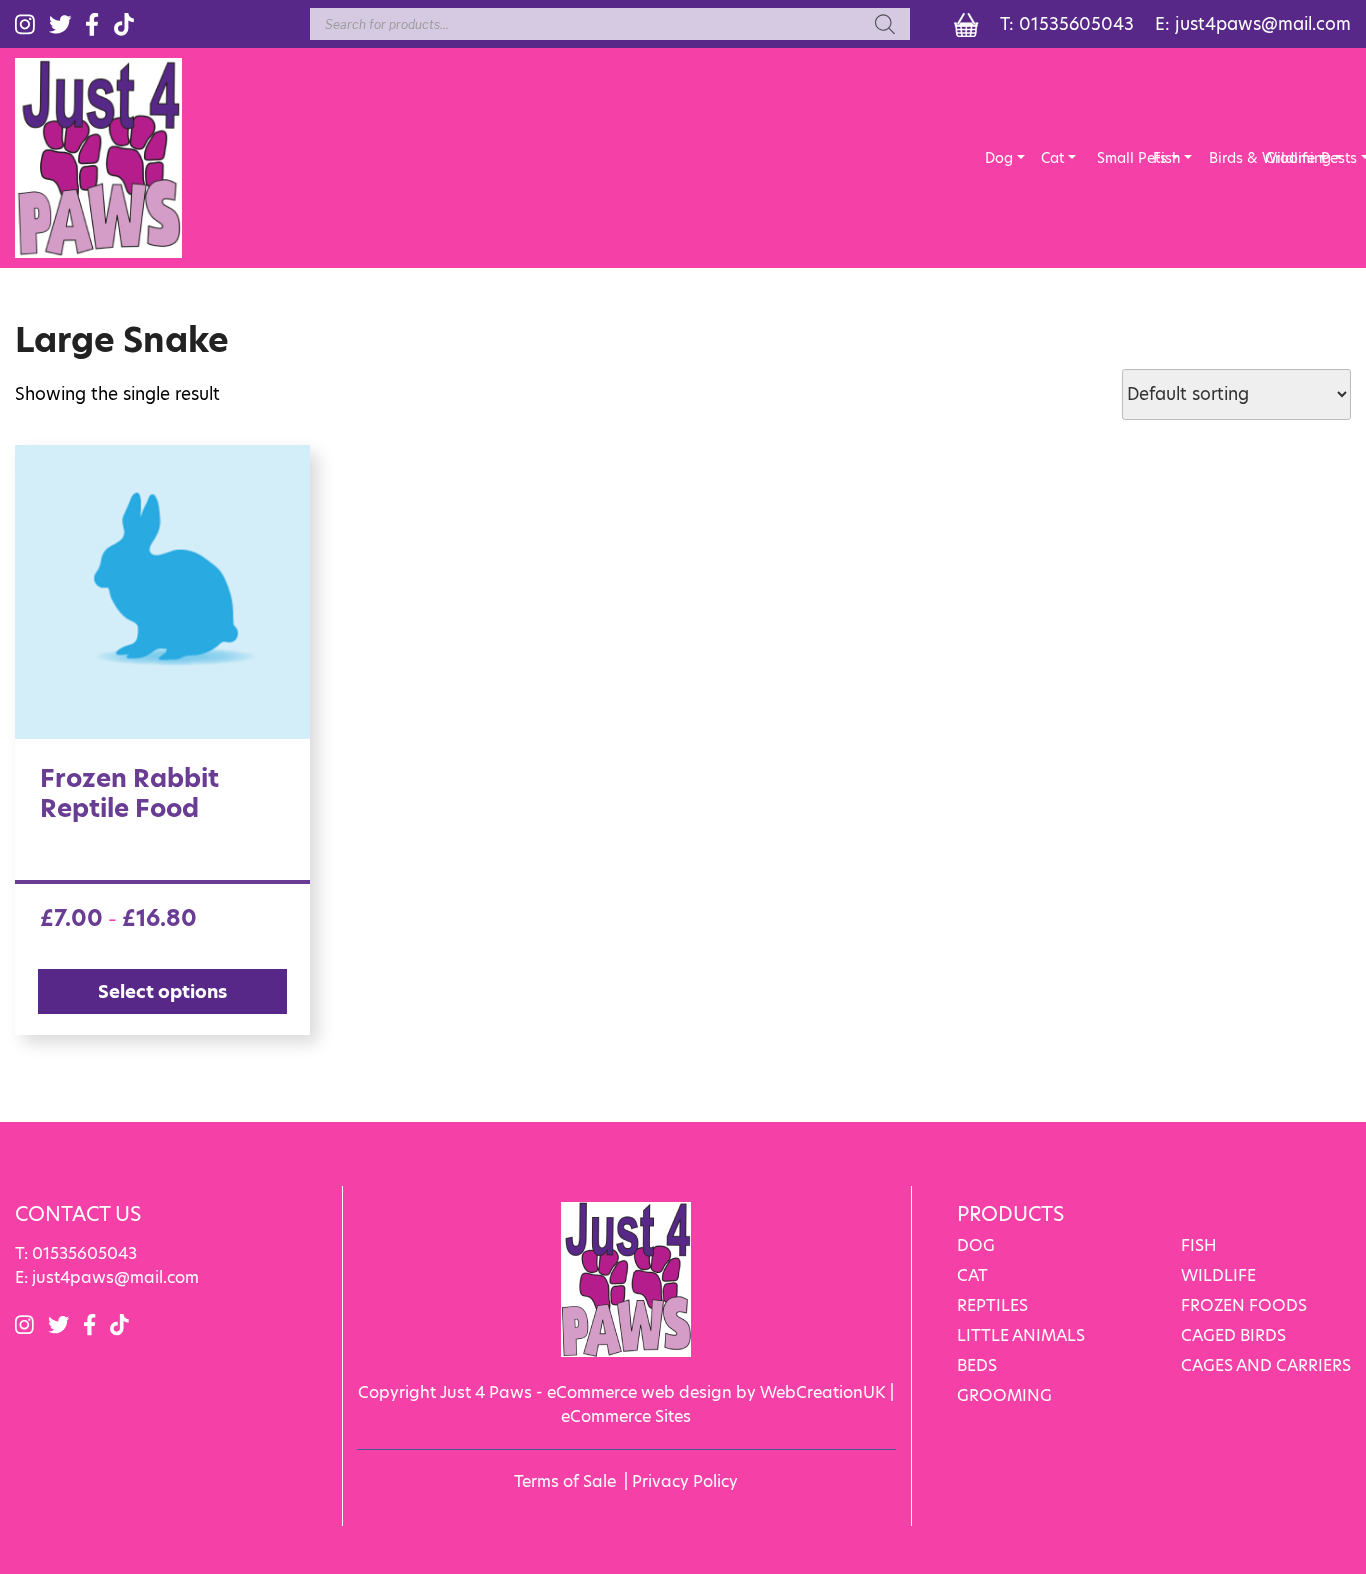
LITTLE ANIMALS (1021, 1335)
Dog (999, 158)
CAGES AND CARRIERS (1266, 1365)
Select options (162, 991)
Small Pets (1111, 158)
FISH (1199, 1245)
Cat (1052, 158)
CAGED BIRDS (1233, 1335)
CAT (972, 1275)
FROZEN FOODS (1244, 1305)
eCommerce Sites (626, 1416)
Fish (1166, 158)
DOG (976, 1245)
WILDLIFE (1218, 1275)
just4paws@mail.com (1263, 24)
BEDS (977, 1365)
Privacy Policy (685, 1481)
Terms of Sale (565, 1481)
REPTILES (992, 1305)
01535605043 (1076, 24)
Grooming (1279, 158)
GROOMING (1004, 1395)
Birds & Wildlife (1223, 158)
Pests (1335, 158)
